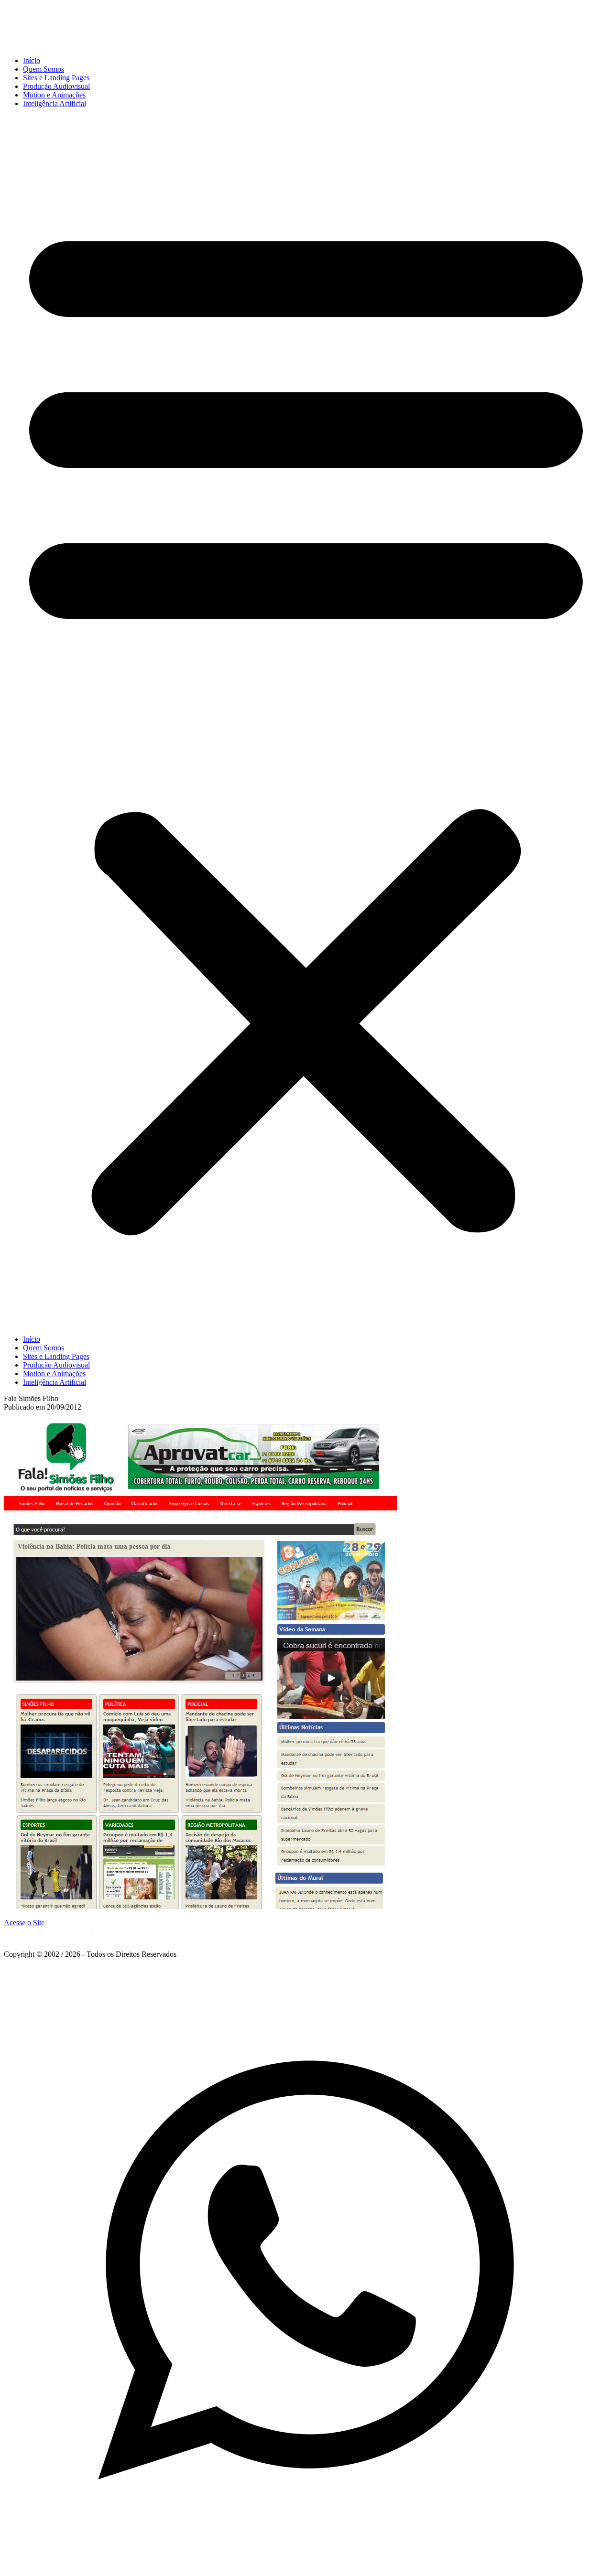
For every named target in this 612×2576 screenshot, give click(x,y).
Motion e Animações (54, 95)
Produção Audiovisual (56, 86)
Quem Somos (44, 69)
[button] (306, 722)
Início (32, 60)
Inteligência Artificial (55, 103)
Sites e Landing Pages (56, 78)
